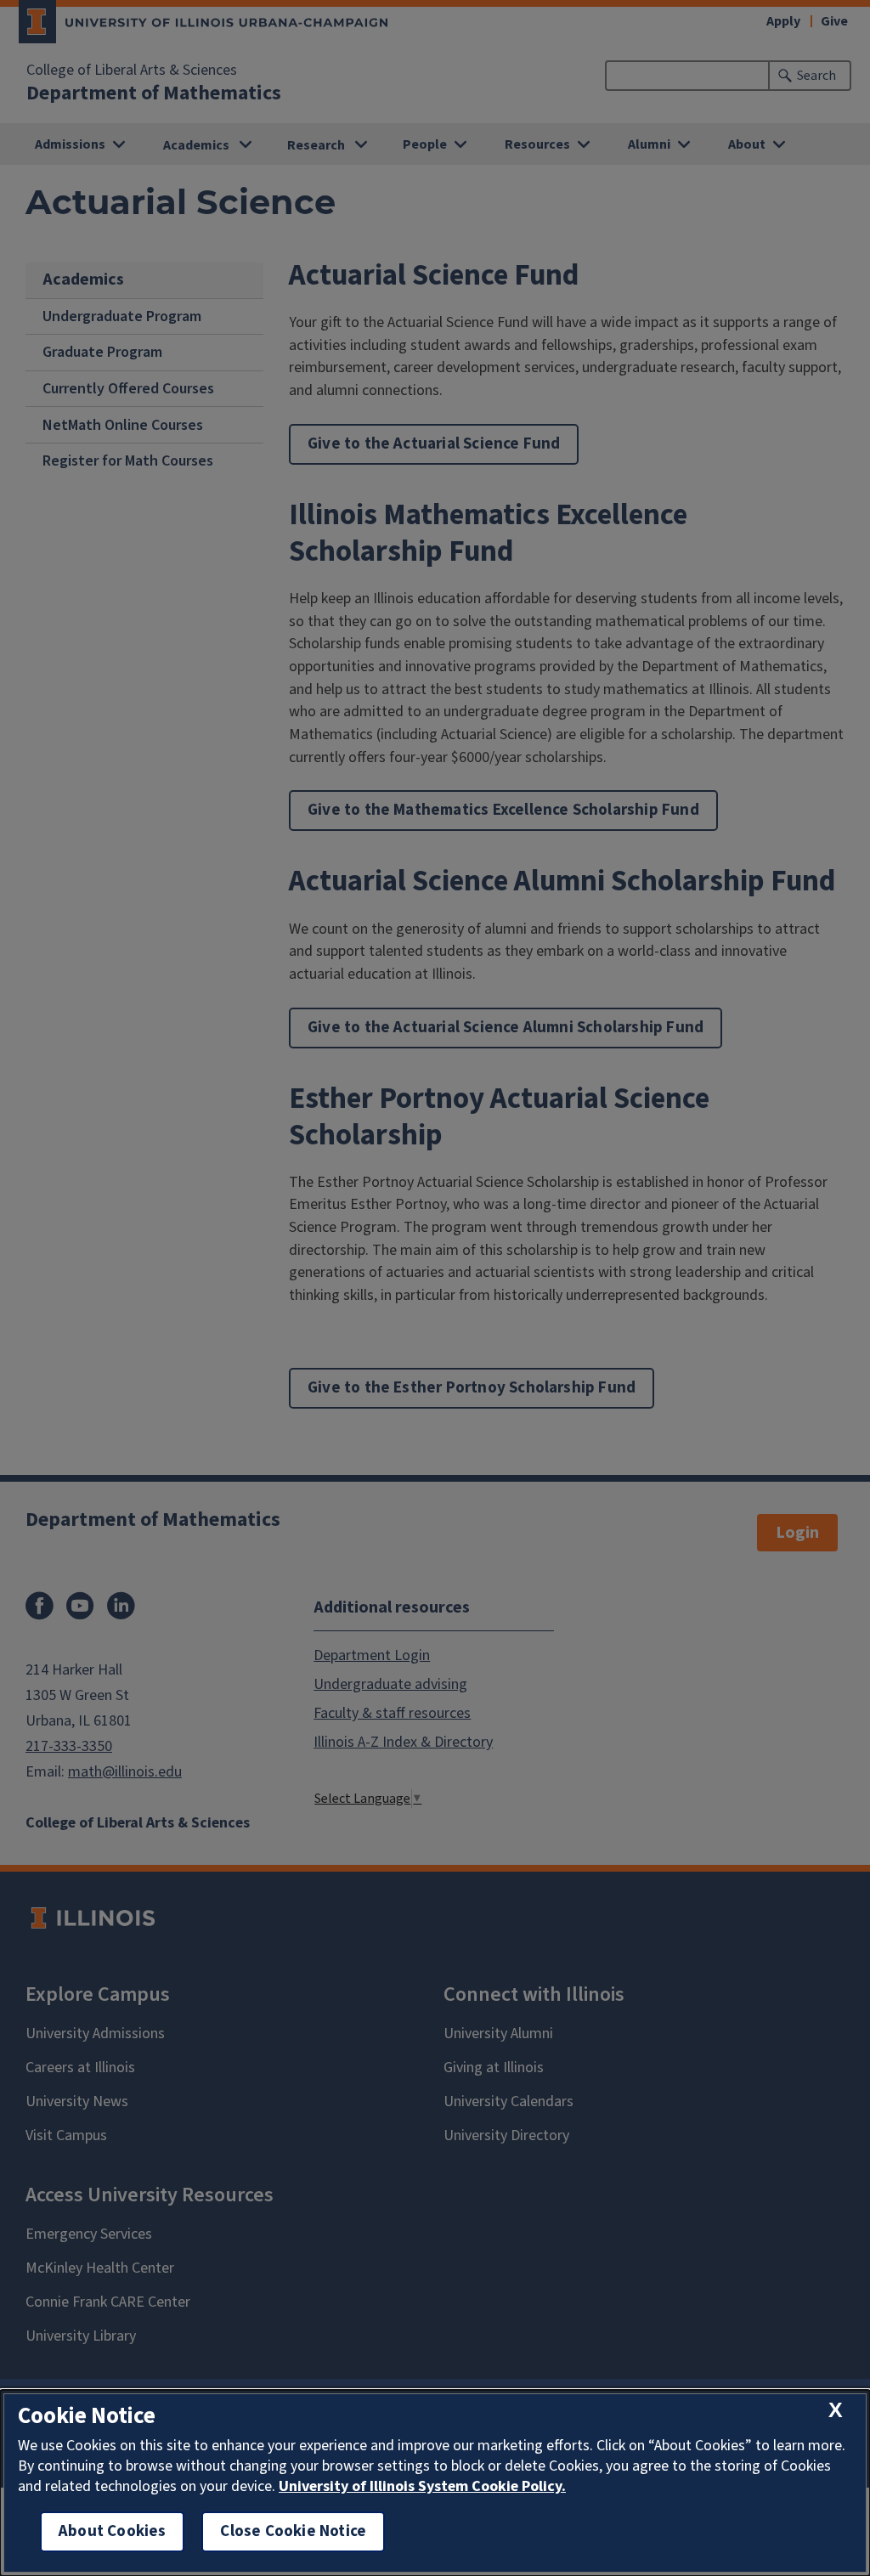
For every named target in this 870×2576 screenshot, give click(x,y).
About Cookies (112, 2531)
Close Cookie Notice (293, 2531)
